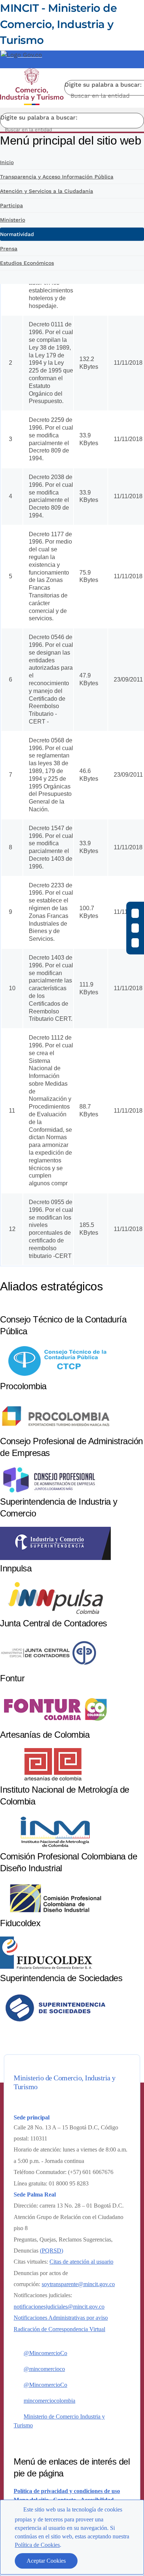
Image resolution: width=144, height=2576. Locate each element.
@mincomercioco (44, 2369)
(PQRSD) (52, 2251)
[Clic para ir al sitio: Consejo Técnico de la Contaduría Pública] (55, 1376)
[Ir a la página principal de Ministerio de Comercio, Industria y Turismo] (32, 88)
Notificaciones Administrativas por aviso (61, 2318)
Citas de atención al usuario (81, 2262)
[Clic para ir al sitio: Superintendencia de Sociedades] (55, 2023)
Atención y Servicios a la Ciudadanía (47, 191)
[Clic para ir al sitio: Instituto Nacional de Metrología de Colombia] (55, 1846)
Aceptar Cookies (46, 2561)
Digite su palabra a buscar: (103, 85)
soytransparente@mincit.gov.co (78, 2284)
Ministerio (13, 220)
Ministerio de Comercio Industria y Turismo (59, 2421)
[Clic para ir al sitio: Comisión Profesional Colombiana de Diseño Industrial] (55, 1913)
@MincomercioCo (45, 2353)
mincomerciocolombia (49, 2401)
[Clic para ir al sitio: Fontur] (55, 1724)
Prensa (9, 249)
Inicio (7, 162)
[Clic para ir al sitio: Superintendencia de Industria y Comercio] (55, 1558)
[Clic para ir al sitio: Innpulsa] (55, 1613)
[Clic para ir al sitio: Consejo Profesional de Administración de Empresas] (49, 1491)
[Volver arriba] (128, 2404)
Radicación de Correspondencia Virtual (59, 2329)
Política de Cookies (37, 2545)
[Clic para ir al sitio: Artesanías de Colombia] (55, 1779)
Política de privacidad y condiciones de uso (67, 2491)
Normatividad (17, 234)
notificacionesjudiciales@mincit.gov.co (59, 2307)
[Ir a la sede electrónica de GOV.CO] (21, 55)
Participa (11, 205)
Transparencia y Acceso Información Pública (57, 177)
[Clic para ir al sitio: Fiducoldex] (46, 1968)
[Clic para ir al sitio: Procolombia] (55, 1431)
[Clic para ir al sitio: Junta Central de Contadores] (48, 1668)
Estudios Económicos (27, 263)
